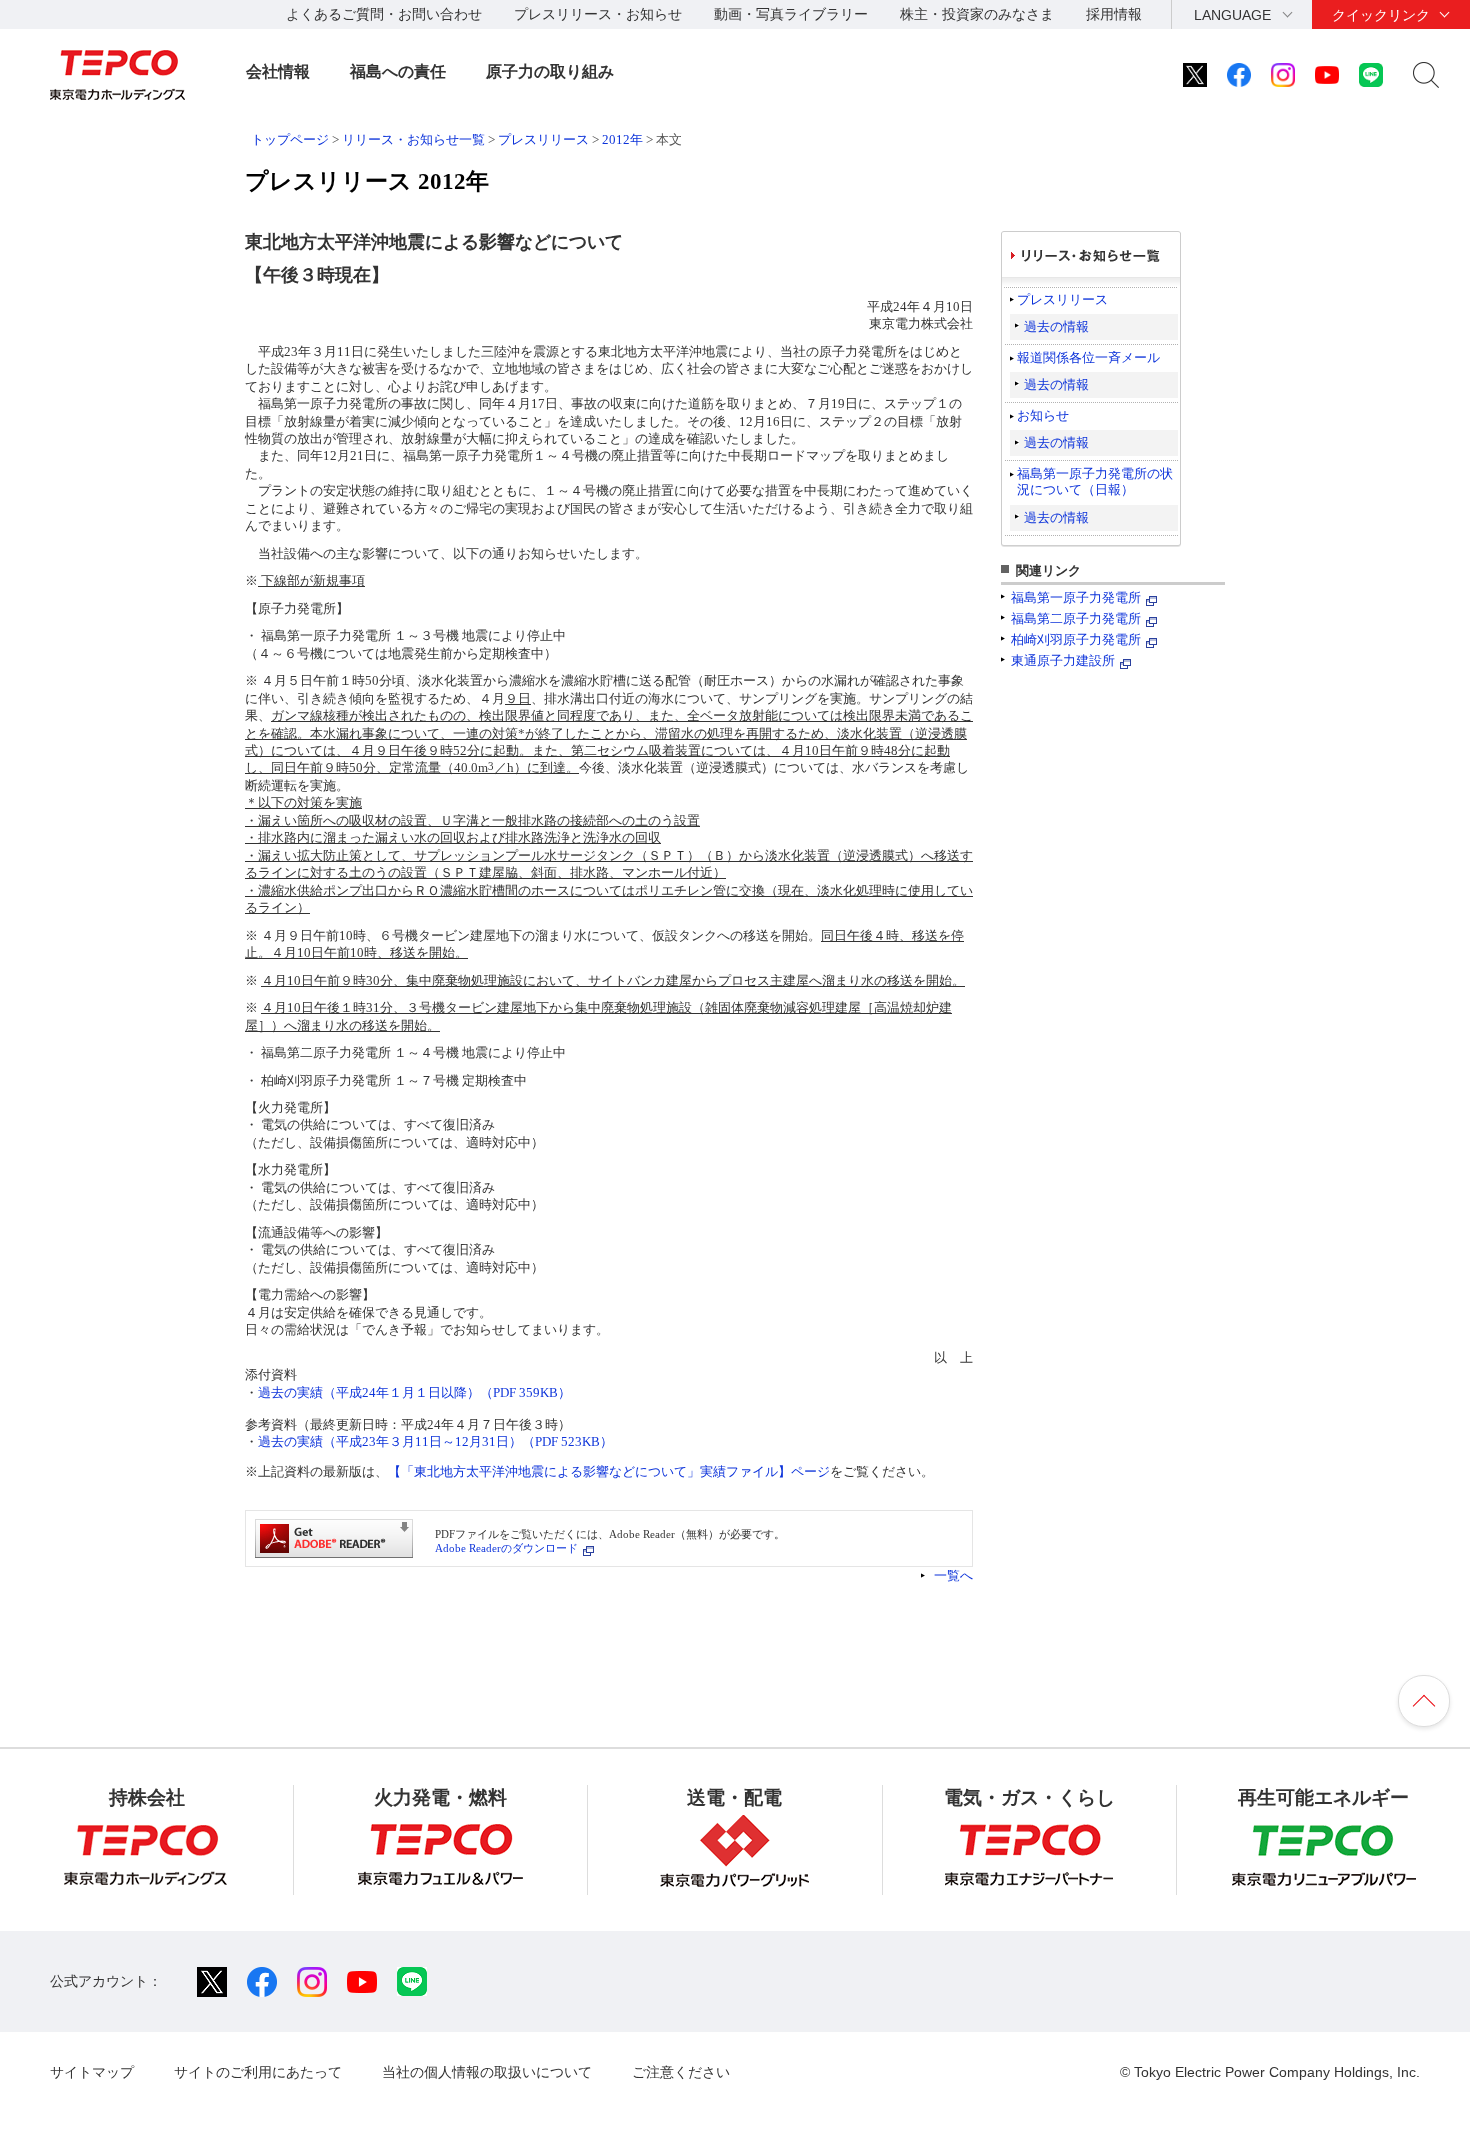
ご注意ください (681, 2072)
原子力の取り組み (550, 71)
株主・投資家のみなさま (977, 14)
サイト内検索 (1426, 75)
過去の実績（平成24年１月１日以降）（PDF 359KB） (414, 1392)
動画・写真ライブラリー (791, 14)
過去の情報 (1056, 326)
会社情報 (278, 71)
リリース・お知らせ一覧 (413, 139)
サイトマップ (92, 2072)
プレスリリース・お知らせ (598, 14)
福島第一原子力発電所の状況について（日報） (1095, 481)
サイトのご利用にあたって (258, 2072)
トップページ (290, 139)
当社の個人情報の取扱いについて (487, 2072)
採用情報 (1114, 14)
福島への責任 (398, 71)
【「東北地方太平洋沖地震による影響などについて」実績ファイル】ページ (609, 1471)
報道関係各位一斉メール (1088, 357)
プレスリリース (543, 139)
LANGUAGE (1232, 15)
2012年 (622, 139)
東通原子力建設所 (1063, 660)
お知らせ (1043, 415)
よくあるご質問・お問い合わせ (384, 14)
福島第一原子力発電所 (1076, 597)
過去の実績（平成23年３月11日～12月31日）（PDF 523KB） (435, 1441)
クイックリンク (1381, 15)
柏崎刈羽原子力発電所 (1076, 639)
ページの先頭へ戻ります (1424, 1701)
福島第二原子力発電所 (1076, 618)
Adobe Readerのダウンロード (506, 1548)
